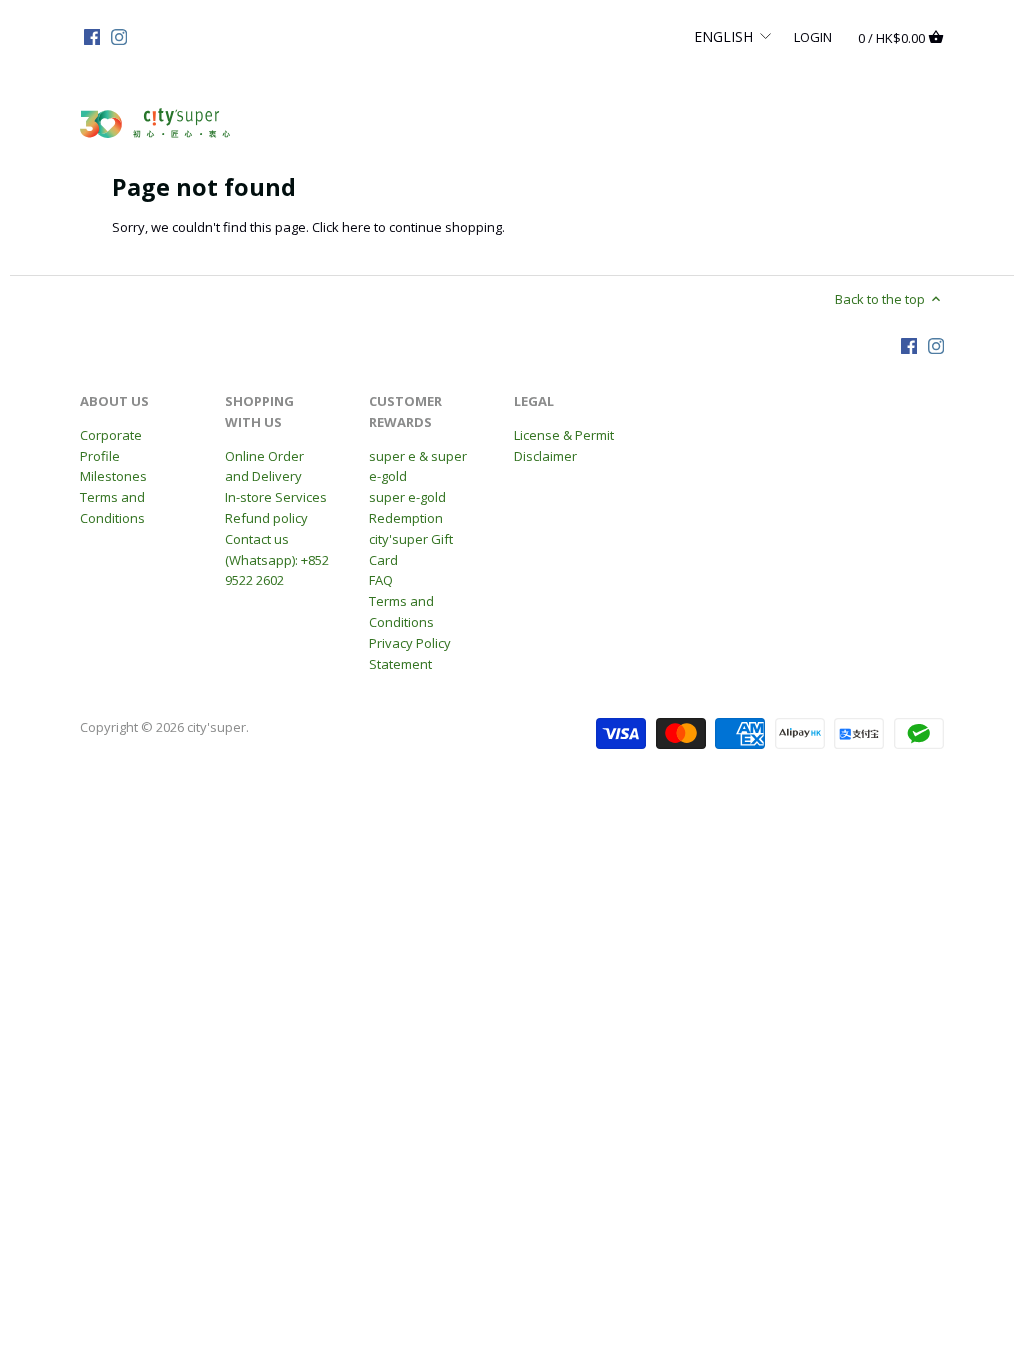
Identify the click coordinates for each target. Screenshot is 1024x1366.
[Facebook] (92, 36)
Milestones (113, 476)
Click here (341, 227)
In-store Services (276, 497)
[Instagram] (119, 36)
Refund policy (266, 518)
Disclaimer (545, 456)
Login (813, 36)
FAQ (381, 580)
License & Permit (564, 435)
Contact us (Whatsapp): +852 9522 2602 (277, 560)
